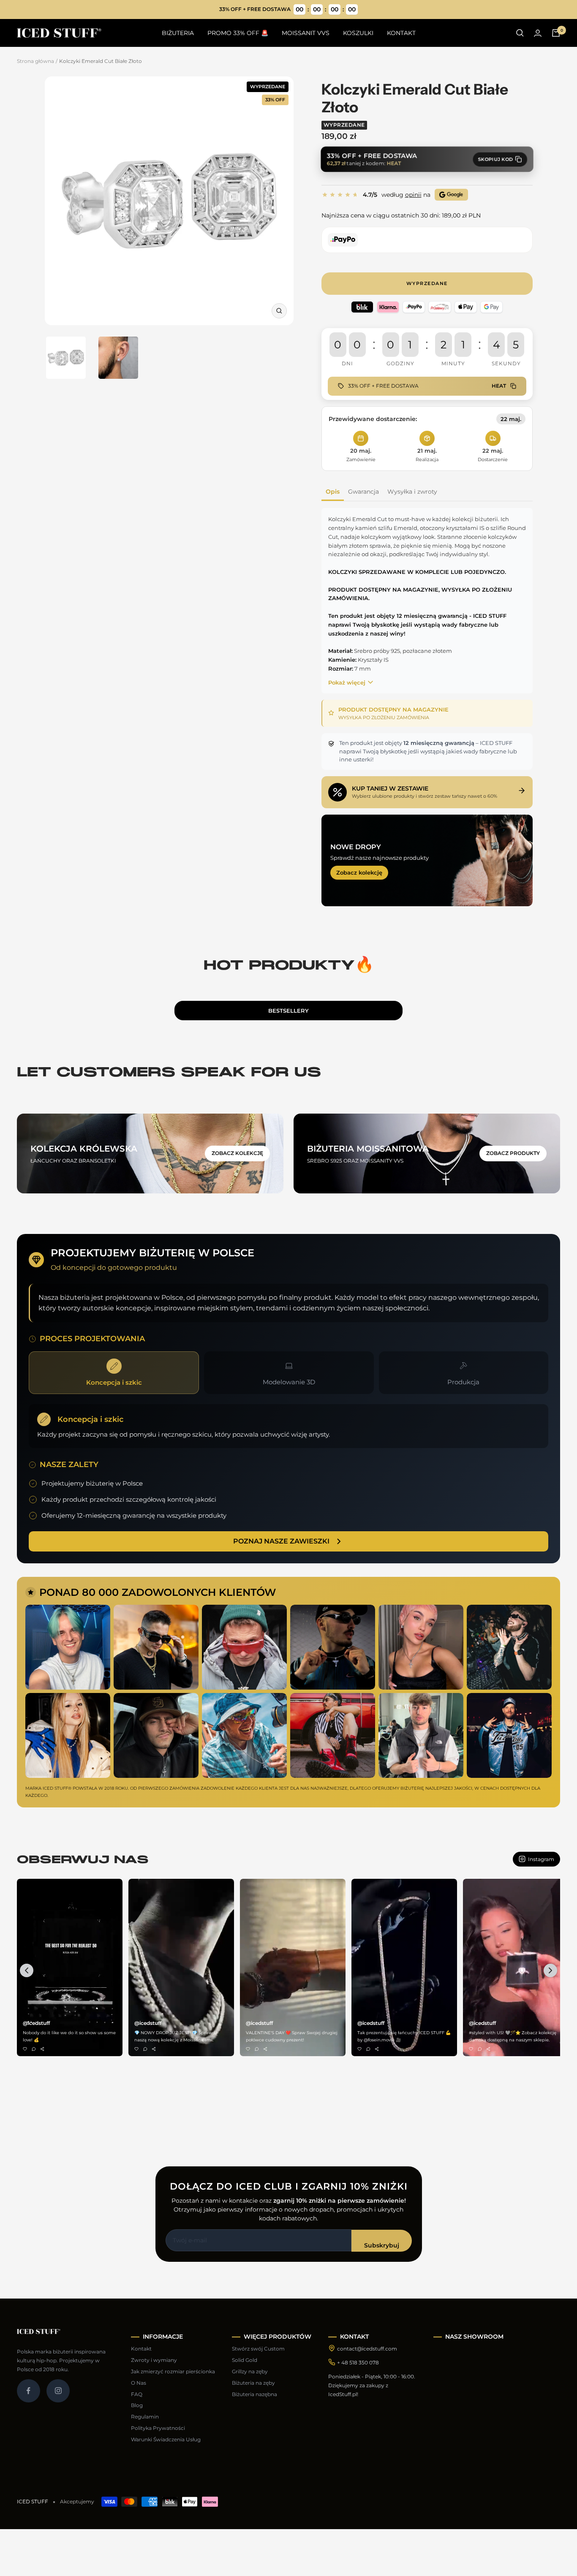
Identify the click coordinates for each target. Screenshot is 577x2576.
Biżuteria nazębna (254, 2394)
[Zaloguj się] (538, 33)
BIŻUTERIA (178, 33)
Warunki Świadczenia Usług (166, 2439)
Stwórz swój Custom (258, 2349)
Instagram (541, 1859)
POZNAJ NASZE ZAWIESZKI (281, 1541)
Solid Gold (245, 2360)
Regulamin (145, 2417)
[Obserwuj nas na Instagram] (58, 2391)
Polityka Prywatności (158, 2428)
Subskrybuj (382, 2245)
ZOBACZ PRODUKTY (513, 1153)
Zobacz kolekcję (359, 872)
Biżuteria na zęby (253, 2383)
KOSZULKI (358, 33)
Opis (333, 492)
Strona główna (35, 61)
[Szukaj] (520, 33)
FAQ (137, 2394)
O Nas (139, 2383)
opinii (413, 195)
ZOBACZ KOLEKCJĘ (237, 1153)
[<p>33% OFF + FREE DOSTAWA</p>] (289, 10)
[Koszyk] (556, 33)
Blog (137, 2405)
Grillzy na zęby (250, 2371)
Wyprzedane (427, 283)
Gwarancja (363, 492)
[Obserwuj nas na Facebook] (29, 2391)
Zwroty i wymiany (154, 2360)
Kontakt (141, 2349)
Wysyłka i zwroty (412, 492)
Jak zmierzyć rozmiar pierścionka (173, 2371)
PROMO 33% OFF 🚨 (238, 33)
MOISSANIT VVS (306, 33)
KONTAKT (401, 33)
